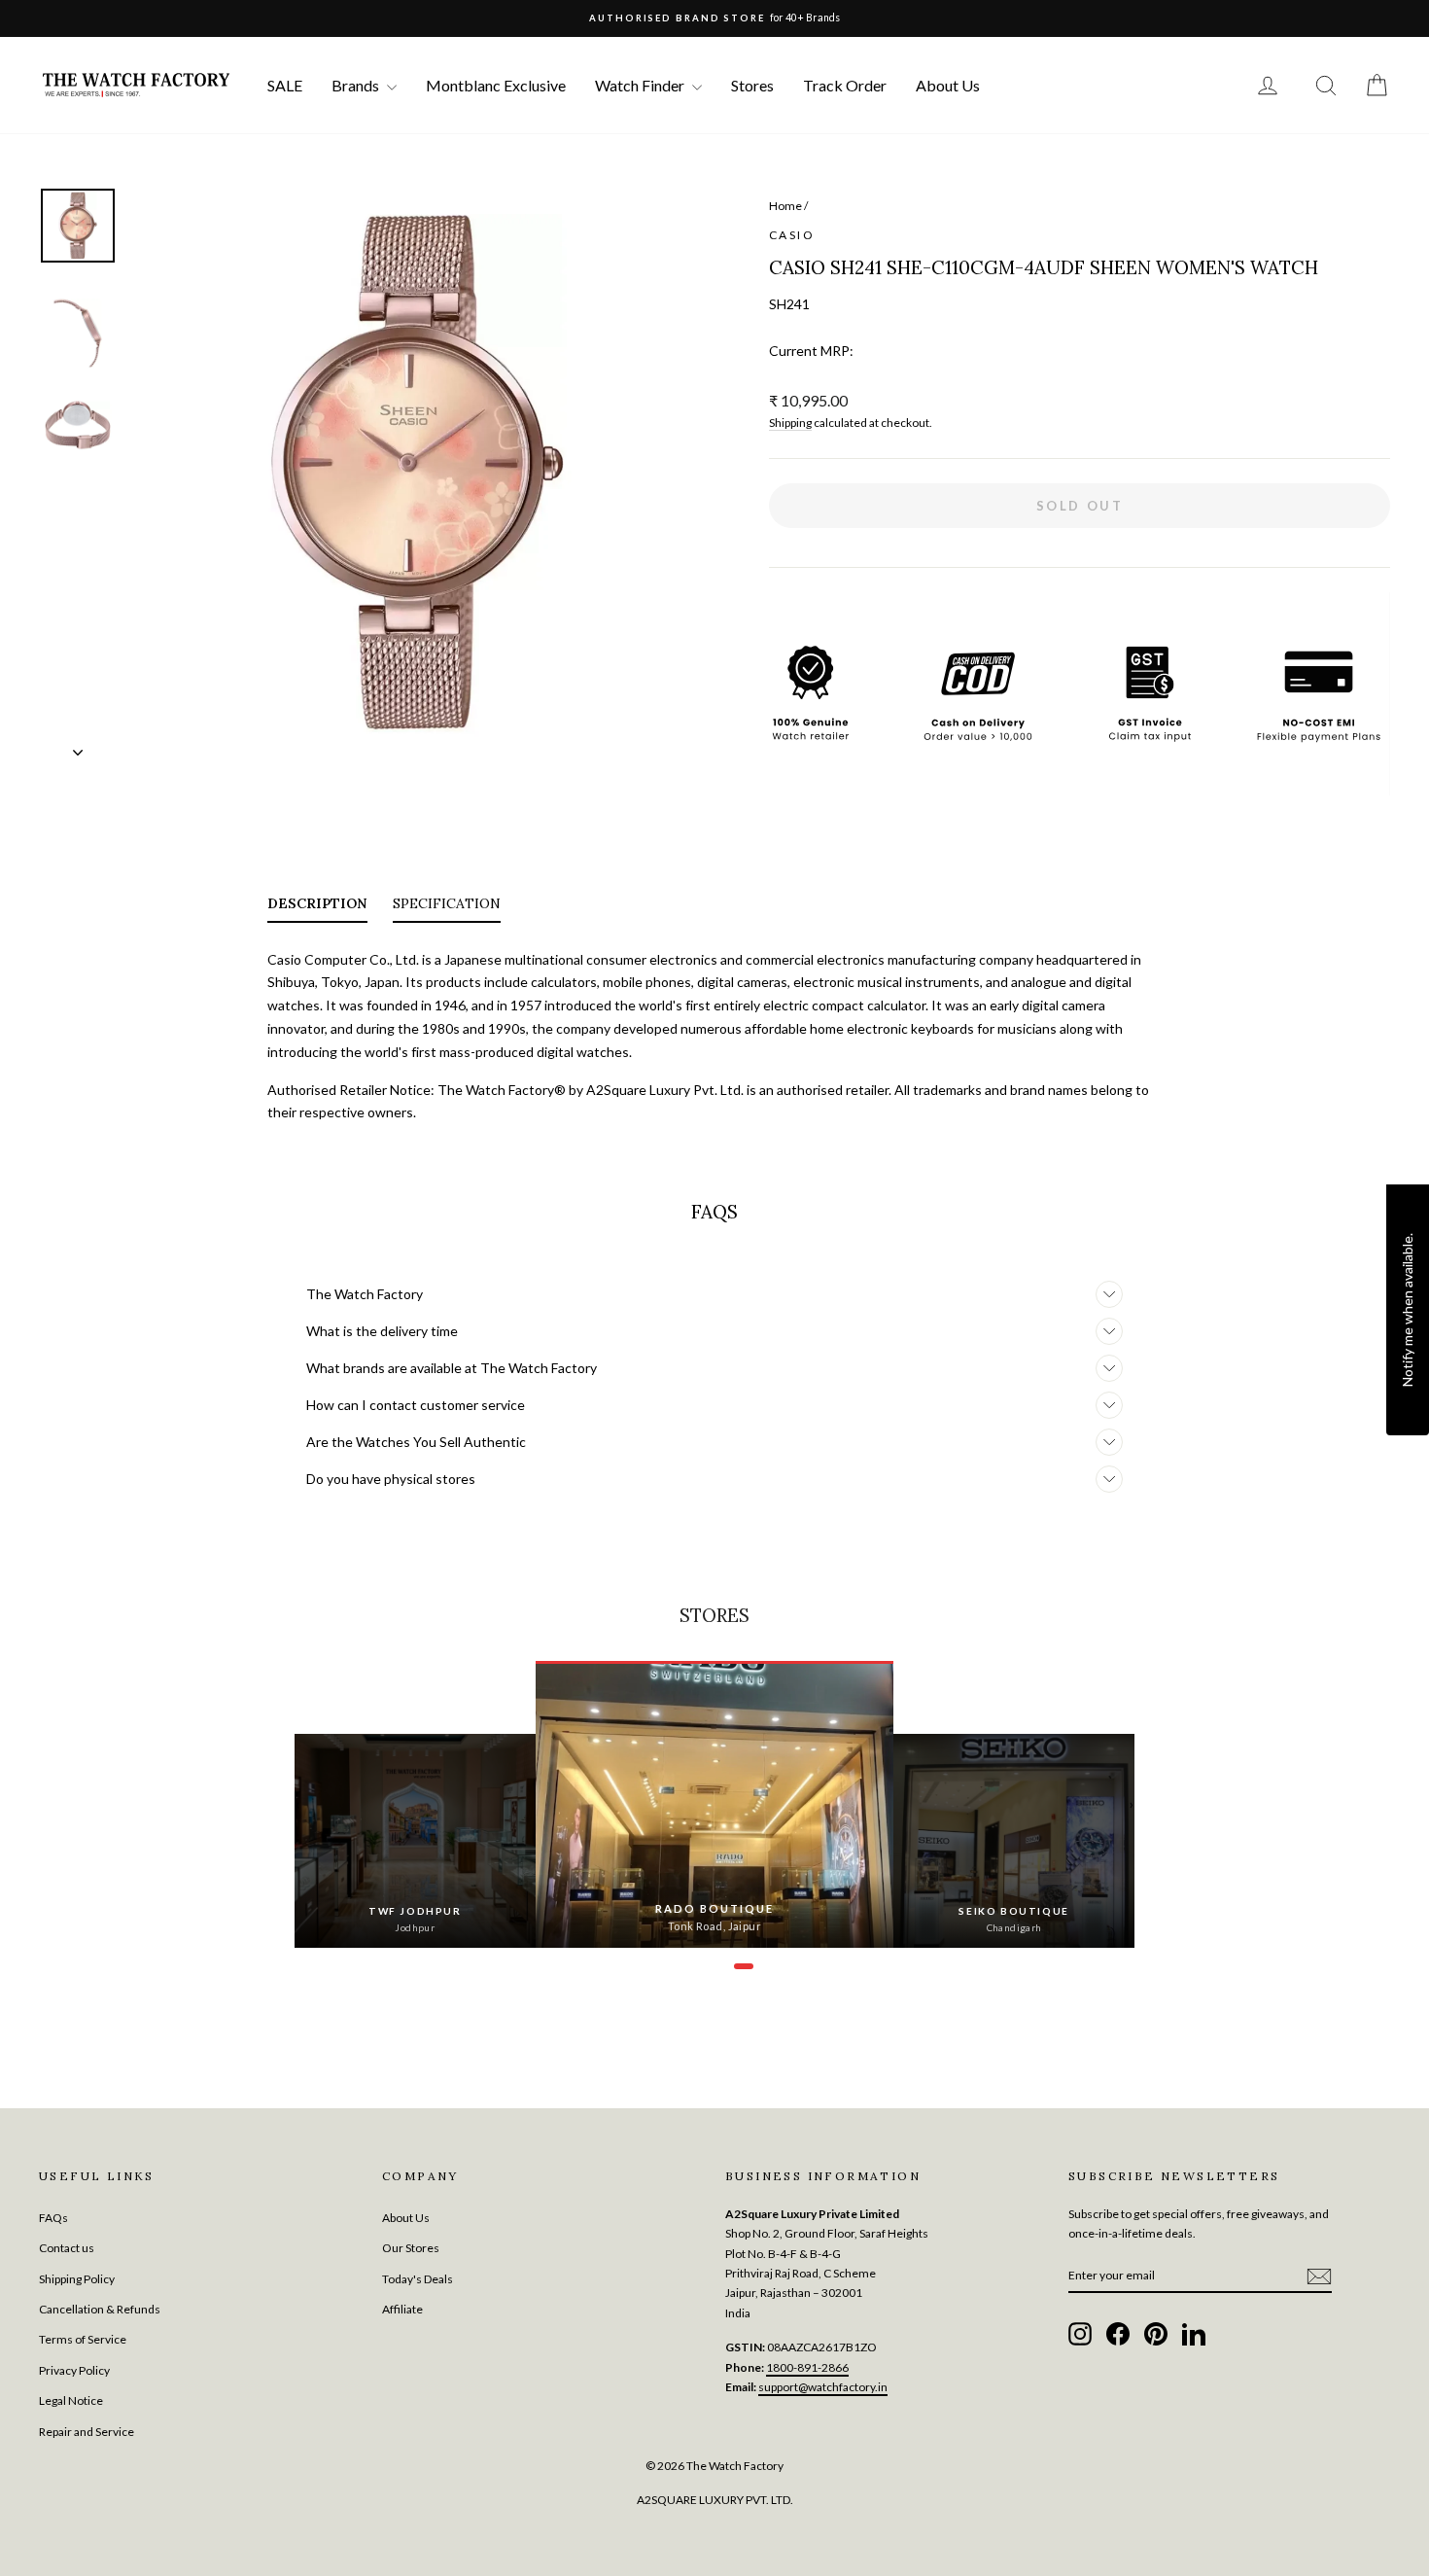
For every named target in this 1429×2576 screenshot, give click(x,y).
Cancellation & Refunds (100, 2309)
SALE (285, 85)
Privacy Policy (74, 2370)
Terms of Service (83, 2339)
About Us (948, 85)
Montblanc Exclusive (496, 85)
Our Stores (411, 2248)
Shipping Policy (77, 2279)
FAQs (53, 2218)
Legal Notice (71, 2400)
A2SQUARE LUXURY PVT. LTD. (715, 2500)
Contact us (67, 2248)
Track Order (845, 85)
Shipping (790, 423)
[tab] (317, 907)
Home (785, 206)
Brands (357, 85)
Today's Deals (418, 2279)
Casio (792, 235)
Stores (752, 85)
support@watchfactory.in (823, 2387)
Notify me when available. (1407, 1309)
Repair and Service (87, 2432)
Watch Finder (641, 85)
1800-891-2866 (807, 2367)
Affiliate (402, 2309)
